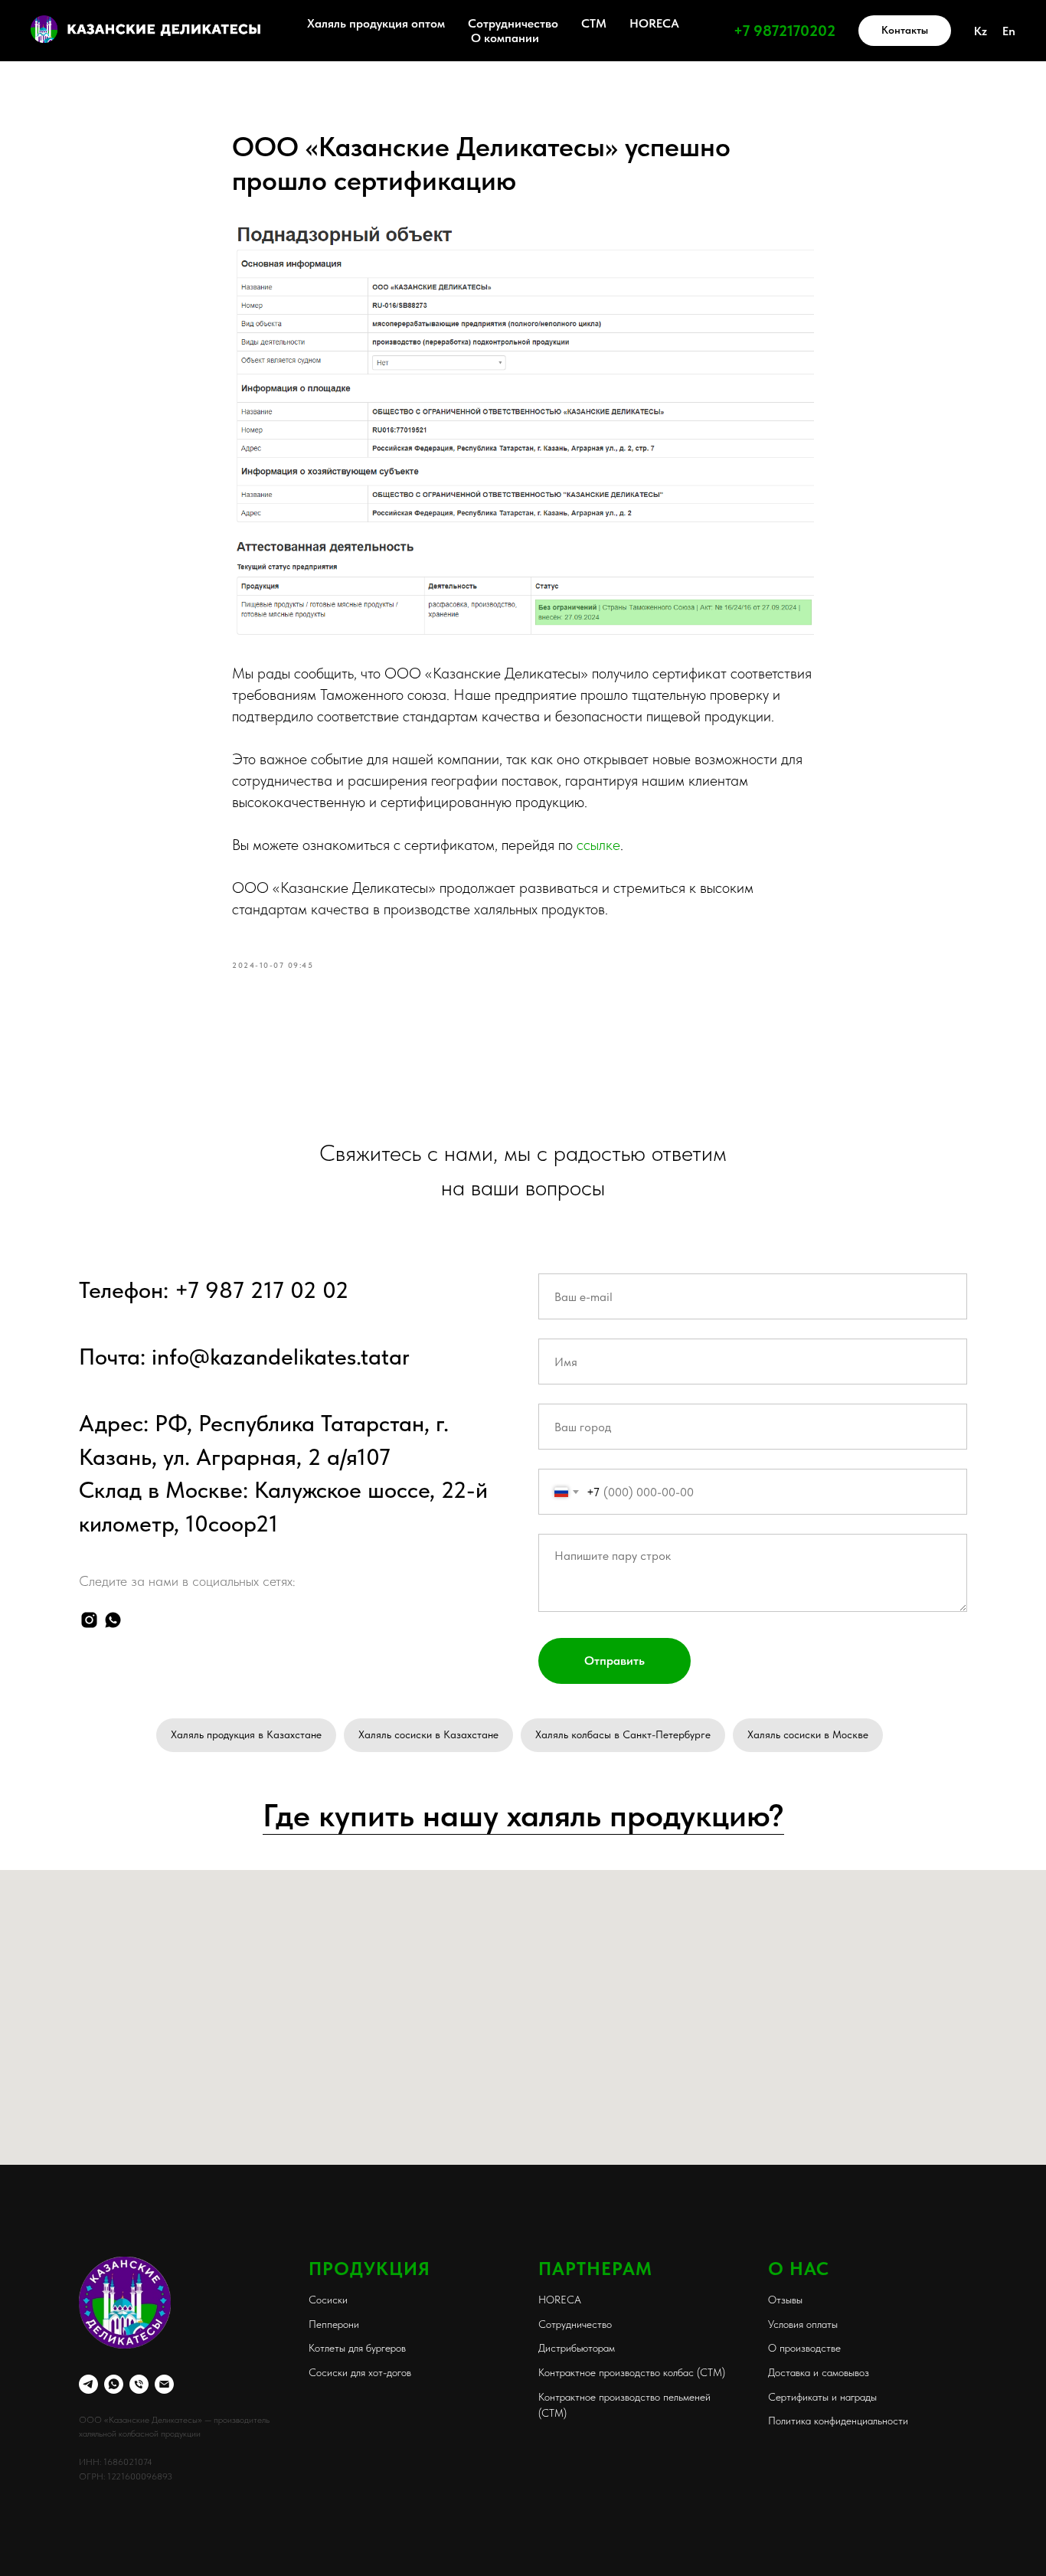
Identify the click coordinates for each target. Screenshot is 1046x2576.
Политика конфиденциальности (838, 2421)
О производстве (804, 2348)
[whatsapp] (113, 1620)
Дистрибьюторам (577, 2348)
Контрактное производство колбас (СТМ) (632, 2372)
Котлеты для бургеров (357, 2348)
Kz (981, 31)
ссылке (598, 845)
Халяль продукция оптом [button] (376, 23)
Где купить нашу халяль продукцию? (523, 1815)
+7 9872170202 (784, 31)
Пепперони (334, 2324)
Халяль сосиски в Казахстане (428, 1734)
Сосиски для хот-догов (360, 2372)
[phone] (139, 2384)
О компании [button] (505, 38)
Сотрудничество (513, 23)
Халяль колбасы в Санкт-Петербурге (623, 1734)
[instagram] (89, 1620)
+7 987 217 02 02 (261, 1290)
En (1009, 31)
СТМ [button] (594, 23)
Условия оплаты (803, 2324)
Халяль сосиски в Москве (808, 1734)
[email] (164, 2384)
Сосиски (328, 2300)
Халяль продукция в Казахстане (246, 1734)
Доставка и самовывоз (819, 2372)
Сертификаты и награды (822, 2397)
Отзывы (785, 2300)
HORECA (654, 23)
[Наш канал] (88, 2384)
